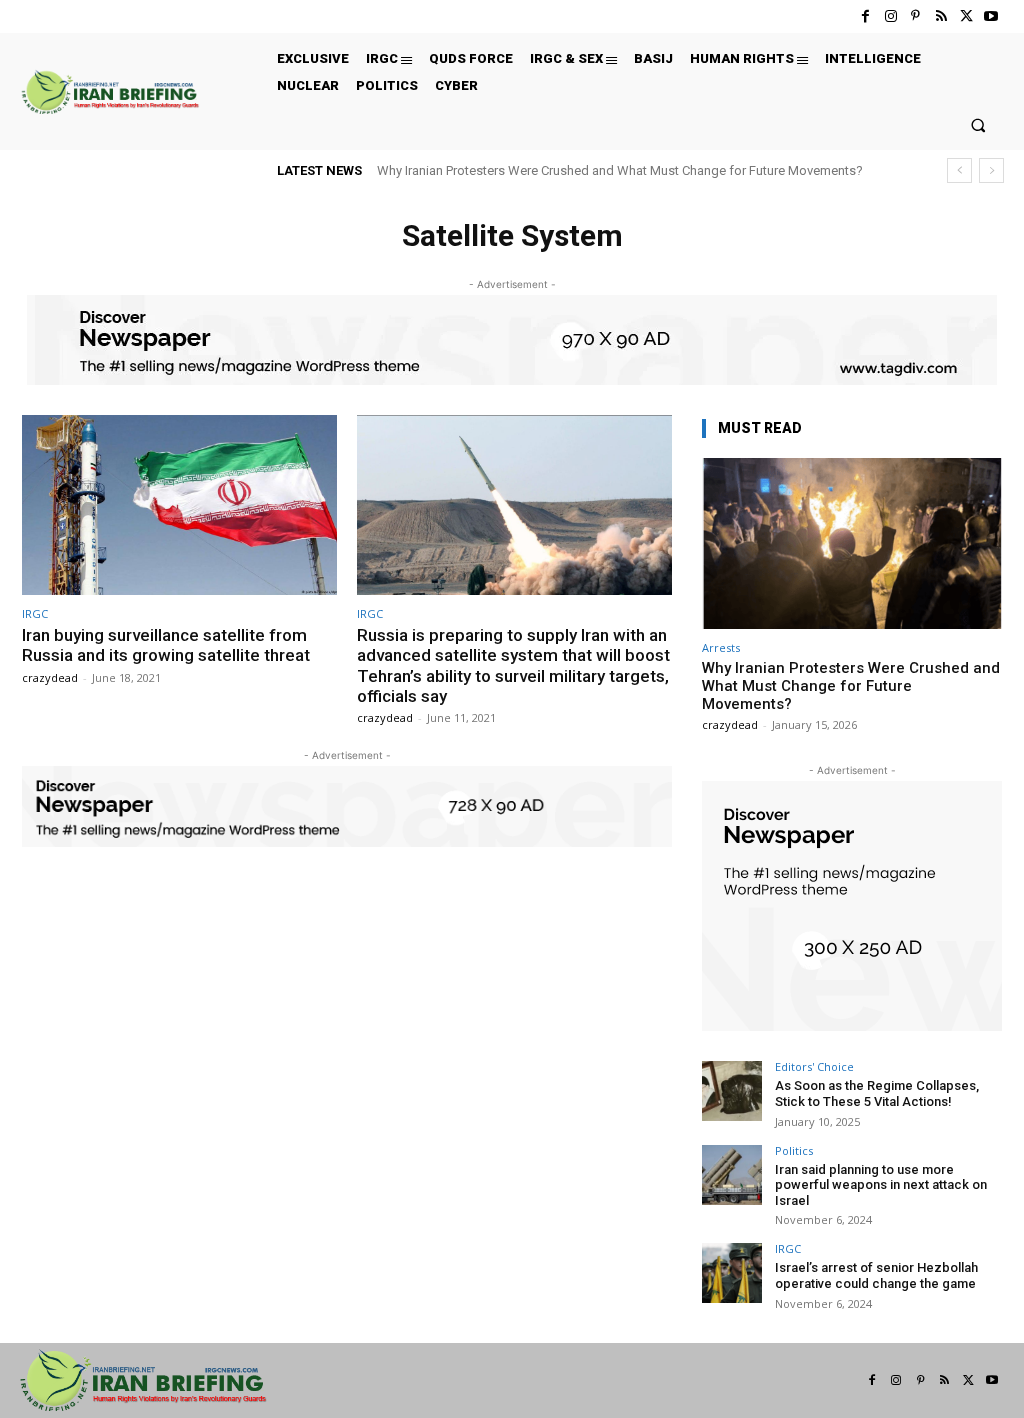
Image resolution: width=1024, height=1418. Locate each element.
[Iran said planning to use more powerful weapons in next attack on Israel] (732, 1175)
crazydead (50, 677)
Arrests (721, 647)
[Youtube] (991, 16)
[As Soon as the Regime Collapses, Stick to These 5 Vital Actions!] (732, 1091)
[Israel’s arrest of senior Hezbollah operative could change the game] (732, 1273)
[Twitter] (966, 16)
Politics (794, 1150)
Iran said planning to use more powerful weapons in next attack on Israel (881, 1185)
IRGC (35, 613)
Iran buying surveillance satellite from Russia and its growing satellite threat (166, 645)
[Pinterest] (915, 16)
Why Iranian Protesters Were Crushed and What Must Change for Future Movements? (620, 170)
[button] (978, 124)
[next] (991, 170)
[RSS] (940, 16)
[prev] (959, 170)
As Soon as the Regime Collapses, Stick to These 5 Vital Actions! (877, 1093)
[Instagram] (890, 16)
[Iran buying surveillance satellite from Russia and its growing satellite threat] (179, 505)
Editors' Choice (814, 1066)
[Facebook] (865, 16)
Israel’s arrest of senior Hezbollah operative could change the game (876, 1275)
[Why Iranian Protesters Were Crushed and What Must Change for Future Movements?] (852, 543)
